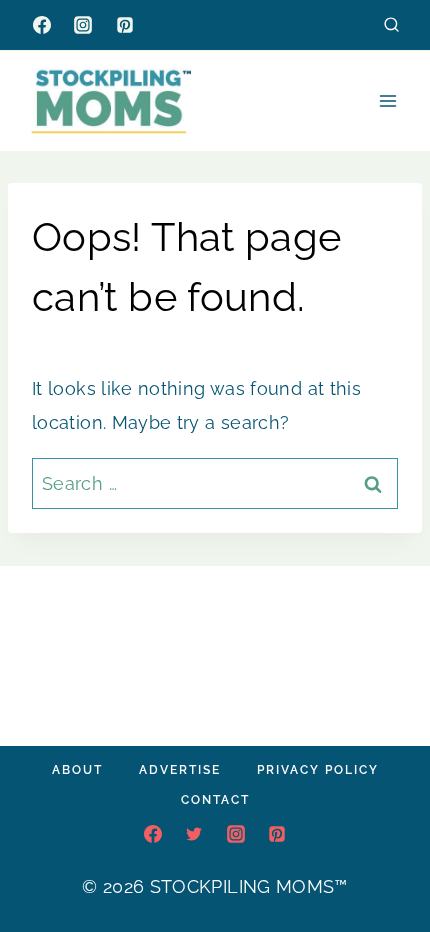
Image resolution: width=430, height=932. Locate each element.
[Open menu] (387, 100)
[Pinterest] (125, 25)
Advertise (180, 770)
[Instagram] (83, 25)
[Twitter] (194, 834)
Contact (215, 800)
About (77, 770)
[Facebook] (42, 25)
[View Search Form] (391, 24)
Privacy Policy (318, 770)
